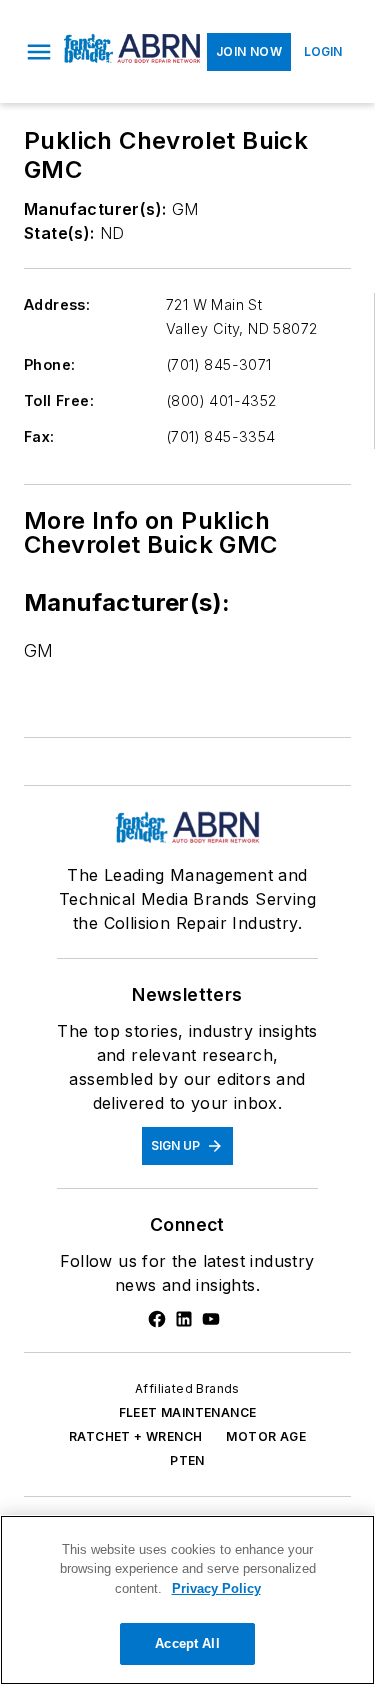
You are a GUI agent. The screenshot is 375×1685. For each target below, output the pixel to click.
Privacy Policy (216, 1588)
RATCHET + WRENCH (135, 1436)
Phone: (49, 364)
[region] (187, 1600)
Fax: (39, 436)
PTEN (187, 1460)
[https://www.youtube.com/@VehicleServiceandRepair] (211, 1319)
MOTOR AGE (266, 1436)
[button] (39, 52)
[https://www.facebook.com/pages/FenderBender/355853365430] (157, 1319)
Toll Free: (59, 400)
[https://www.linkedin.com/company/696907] (184, 1319)
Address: (57, 304)
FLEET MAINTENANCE (188, 1412)
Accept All (187, 1643)
